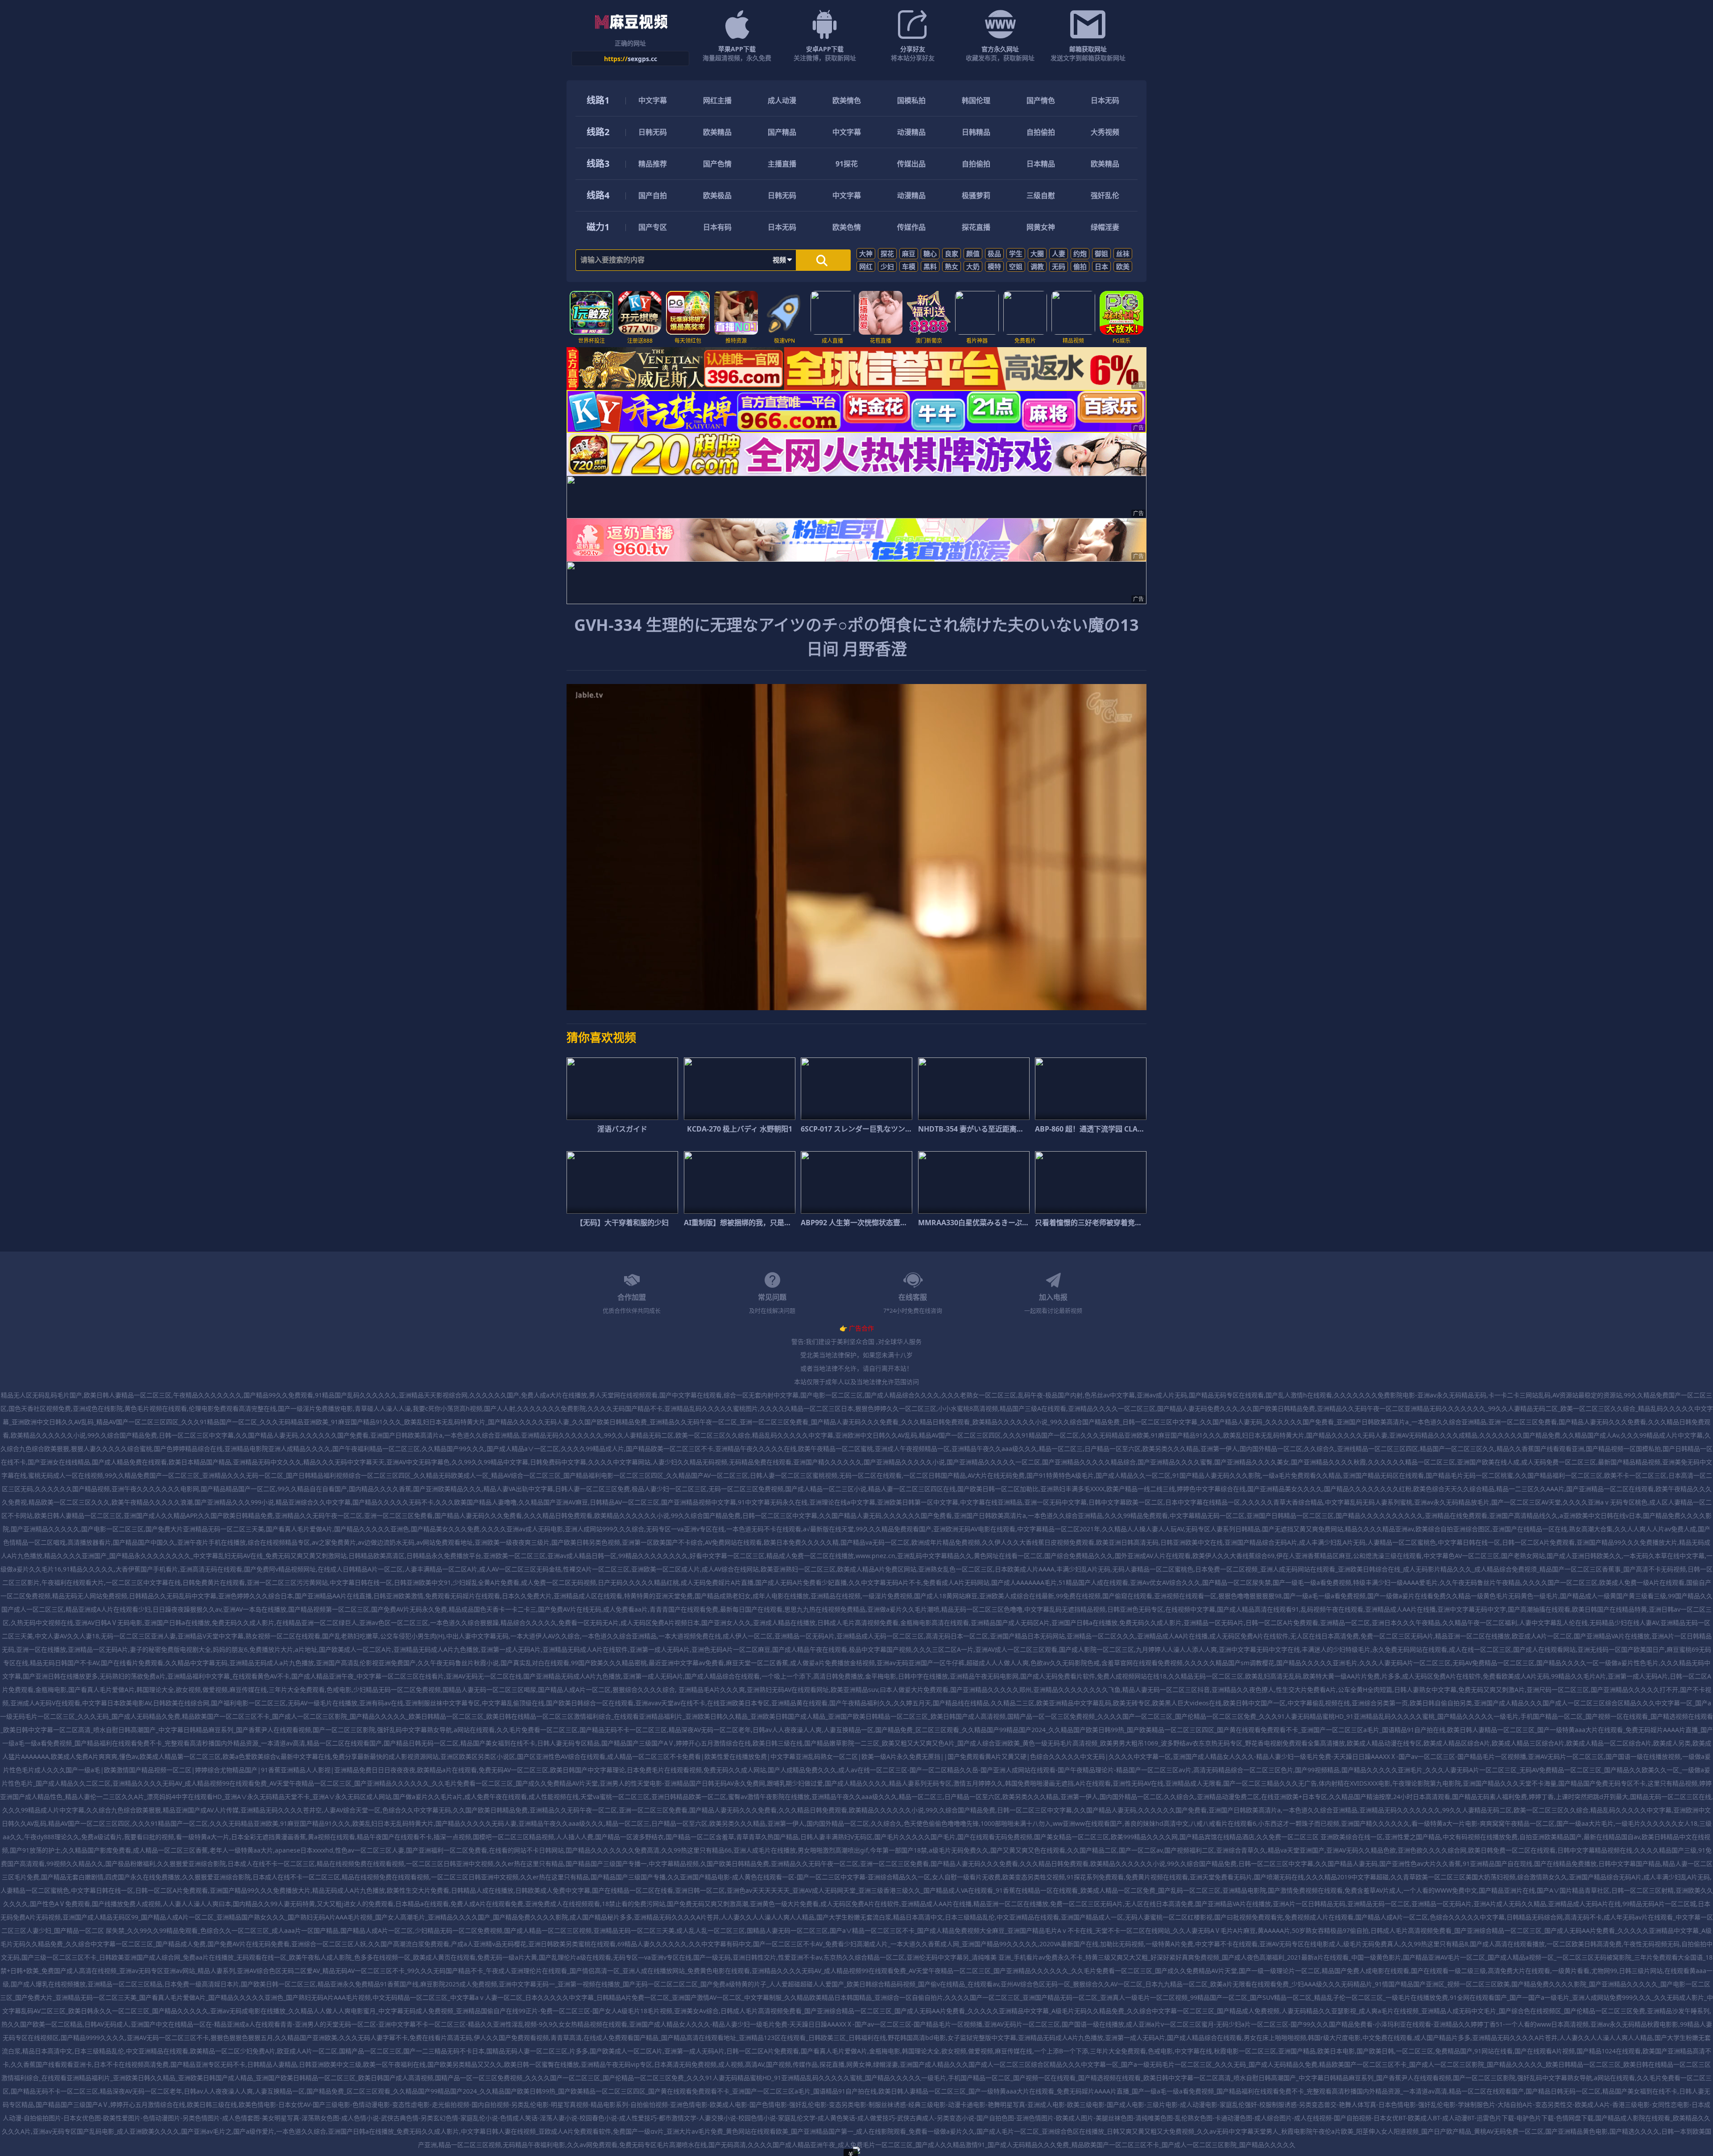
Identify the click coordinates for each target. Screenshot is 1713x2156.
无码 (1059, 266)
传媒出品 (911, 164)
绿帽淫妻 (1105, 227)
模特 (994, 266)
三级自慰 (1041, 195)
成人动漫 (782, 100)
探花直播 (976, 227)
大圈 (1037, 253)
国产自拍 (653, 195)
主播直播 (782, 164)
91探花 (847, 164)
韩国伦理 (976, 100)
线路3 (598, 164)
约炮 (1080, 253)
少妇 (887, 266)
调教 (1037, 266)
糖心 (930, 253)
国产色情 (717, 164)
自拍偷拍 (1041, 132)
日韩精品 (976, 132)
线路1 (598, 100)
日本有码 (717, 227)
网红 (866, 266)
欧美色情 (847, 227)
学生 (1016, 253)
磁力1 (598, 227)
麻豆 (909, 253)
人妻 (1059, 253)
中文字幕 (653, 100)
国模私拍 (911, 100)
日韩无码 (653, 132)
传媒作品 (911, 227)
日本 (1101, 266)
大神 (866, 253)
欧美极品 (717, 195)
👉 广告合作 (857, 1328)
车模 (909, 266)
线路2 (598, 132)
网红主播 (717, 100)
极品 (994, 253)
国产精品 (782, 132)
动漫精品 (911, 132)
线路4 (598, 195)
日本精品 (1041, 164)
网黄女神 (1041, 227)
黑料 (930, 266)
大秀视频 (1105, 132)
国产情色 (1041, 100)
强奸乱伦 (1105, 195)
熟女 (952, 266)
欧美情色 (847, 100)
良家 (952, 253)
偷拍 (1080, 266)
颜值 (973, 253)
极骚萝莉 (976, 195)
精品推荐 (653, 164)
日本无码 (1105, 100)
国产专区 (653, 227)
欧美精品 (717, 132)
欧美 (1123, 266)
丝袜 (1123, 253)
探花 (887, 253)
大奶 (973, 266)
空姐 (1016, 266)
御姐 (1101, 253)
